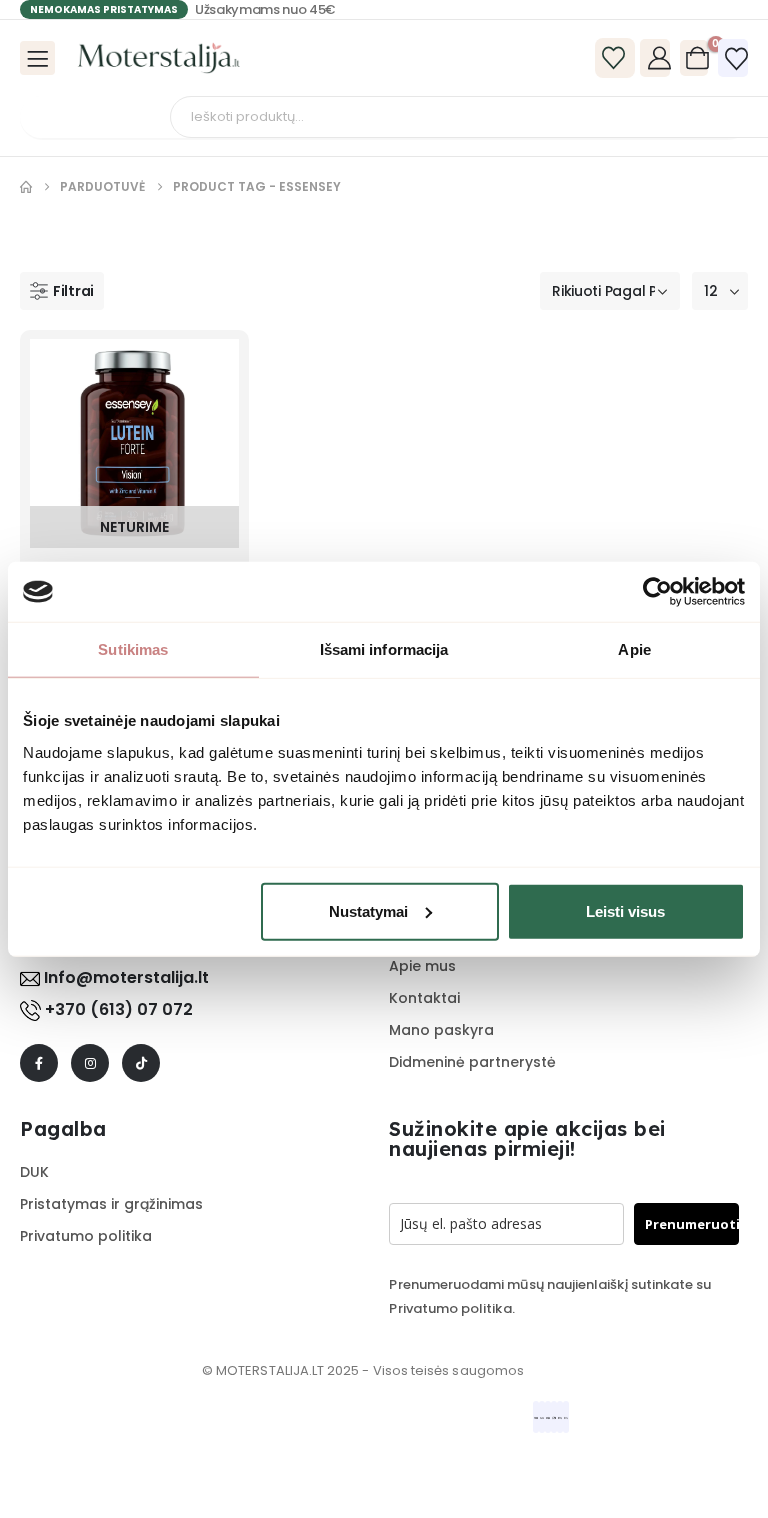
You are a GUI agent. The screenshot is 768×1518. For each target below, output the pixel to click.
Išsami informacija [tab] (384, 649)
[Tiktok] (141, 1063)
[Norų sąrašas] (736, 59)
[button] (62, 291)
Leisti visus (625, 910)
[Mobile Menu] (37, 58)
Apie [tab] (634, 649)
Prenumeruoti (692, 1224)
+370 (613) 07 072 (119, 1009)
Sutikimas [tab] (133, 649)
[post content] (134, 443)
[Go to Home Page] (26, 187)
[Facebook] (39, 1063)
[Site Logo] (159, 58)
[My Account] (659, 58)
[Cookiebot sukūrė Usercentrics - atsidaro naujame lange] (657, 592)
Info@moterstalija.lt (124, 977)
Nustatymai (368, 910)
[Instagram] (90, 1063)
